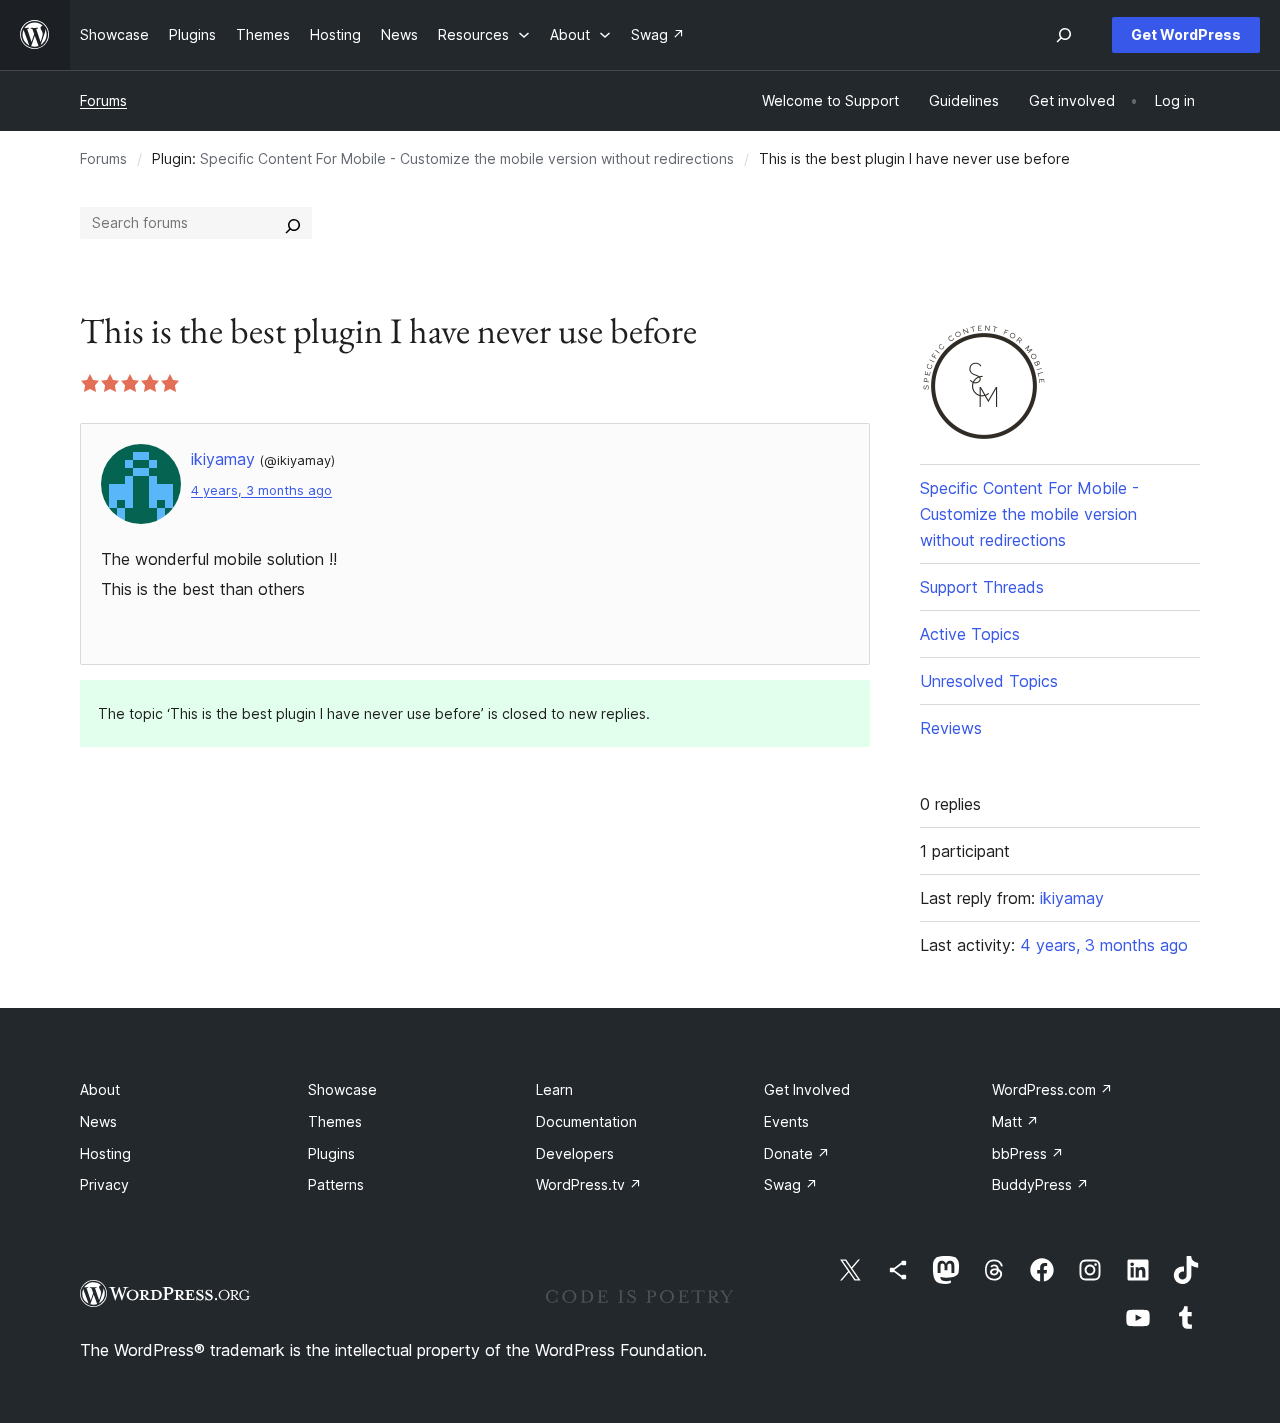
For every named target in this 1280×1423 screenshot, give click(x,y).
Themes (335, 1121)
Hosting (105, 1153)
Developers (575, 1153)
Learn (554, 1089)
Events (786, 1121)
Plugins (331, 1153)
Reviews (951, 728)
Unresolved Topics (989, 681)
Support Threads (982, 587)
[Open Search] (1064, 35)
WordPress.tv (589, 1184)
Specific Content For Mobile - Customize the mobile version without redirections (467, 158)
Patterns (336, 1184)
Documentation (586, 1121)
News (98, 1121)
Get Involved (807, 1089)
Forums (103, 100)
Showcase (342, 1089)
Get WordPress (1186, 34)
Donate (797, 1153)
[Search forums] (293, 223)
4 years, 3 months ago (261, 490)
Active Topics (970, 634)
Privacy (104, 1184)
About (100, 1089)
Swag (791, 1184)
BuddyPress (1040, 1184)
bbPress (1028, 1153)
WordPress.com (1052, 1089)
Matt (1015, 1121)
